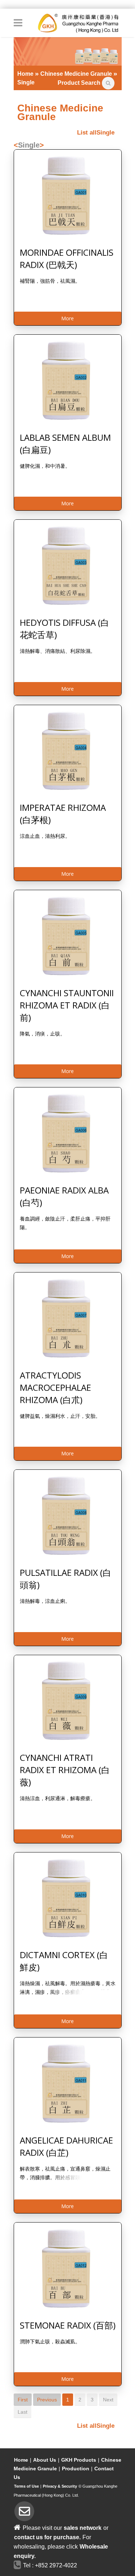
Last (22, 2412)
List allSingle (96, 133)
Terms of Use (26, 2486)
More (67, 318)
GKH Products (79, 2460)
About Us (45, 2460)
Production (76, 2469)
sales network (83, 2528)
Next (108, 2400)
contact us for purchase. (47, 2537)
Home (21, 2460)
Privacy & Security (60, 2486)
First (23, 2400)
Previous (47, 2400)
